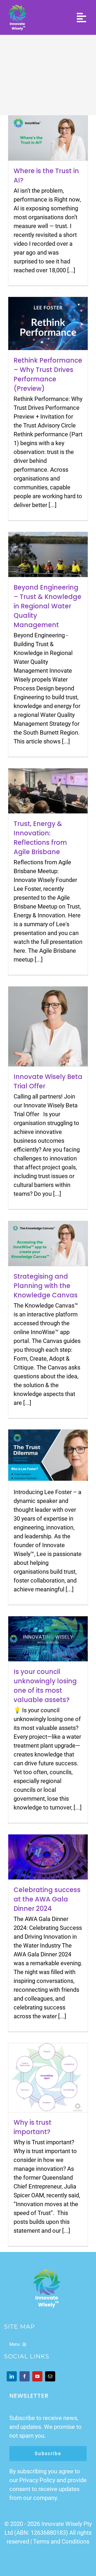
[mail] (50, 2376)
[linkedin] (12, 2376)
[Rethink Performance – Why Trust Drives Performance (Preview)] (48, 323)
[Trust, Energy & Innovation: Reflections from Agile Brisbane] (48, 791)
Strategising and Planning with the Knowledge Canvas (46, 1286)
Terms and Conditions (61, 2542)
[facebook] (25, 2376)
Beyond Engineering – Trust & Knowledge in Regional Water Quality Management (47, 606)
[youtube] (37, 2376)
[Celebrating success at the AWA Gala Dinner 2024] (48, 1857)
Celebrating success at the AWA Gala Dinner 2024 (47, 1899)
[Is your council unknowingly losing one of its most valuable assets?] (48, 1639)
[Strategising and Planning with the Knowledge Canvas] (48, 1244)
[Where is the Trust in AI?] (48, 138)
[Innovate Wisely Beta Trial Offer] (48, 1026)
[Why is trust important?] (48, 2078)
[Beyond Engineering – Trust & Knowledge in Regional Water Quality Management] (48, 554)
